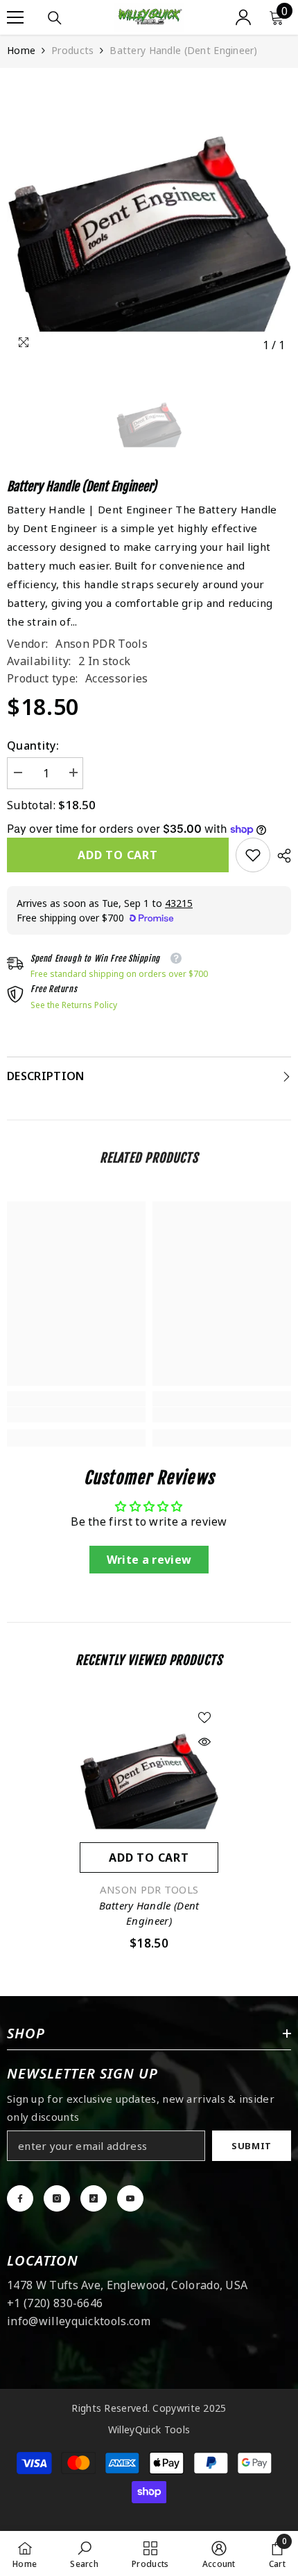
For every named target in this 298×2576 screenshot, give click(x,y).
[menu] (15, 17)
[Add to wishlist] (204, 1718)
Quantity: (33, 746)
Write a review (149, 1560)
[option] (149, 217)
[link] (253, 855)
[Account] (243, 17)
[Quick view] (204, 1742)
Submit (252, 2146)
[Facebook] (20, 2198)
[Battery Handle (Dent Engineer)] (149, 1773)
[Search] (55, 18)
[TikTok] (94, 2198)
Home (21, 50)
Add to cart (118, 855)
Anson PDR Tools (102, 644)
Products (72, 50)
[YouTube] (130, 2198)
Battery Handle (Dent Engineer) (149, 1913)
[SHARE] (281, 856)
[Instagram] (57, 2198)
